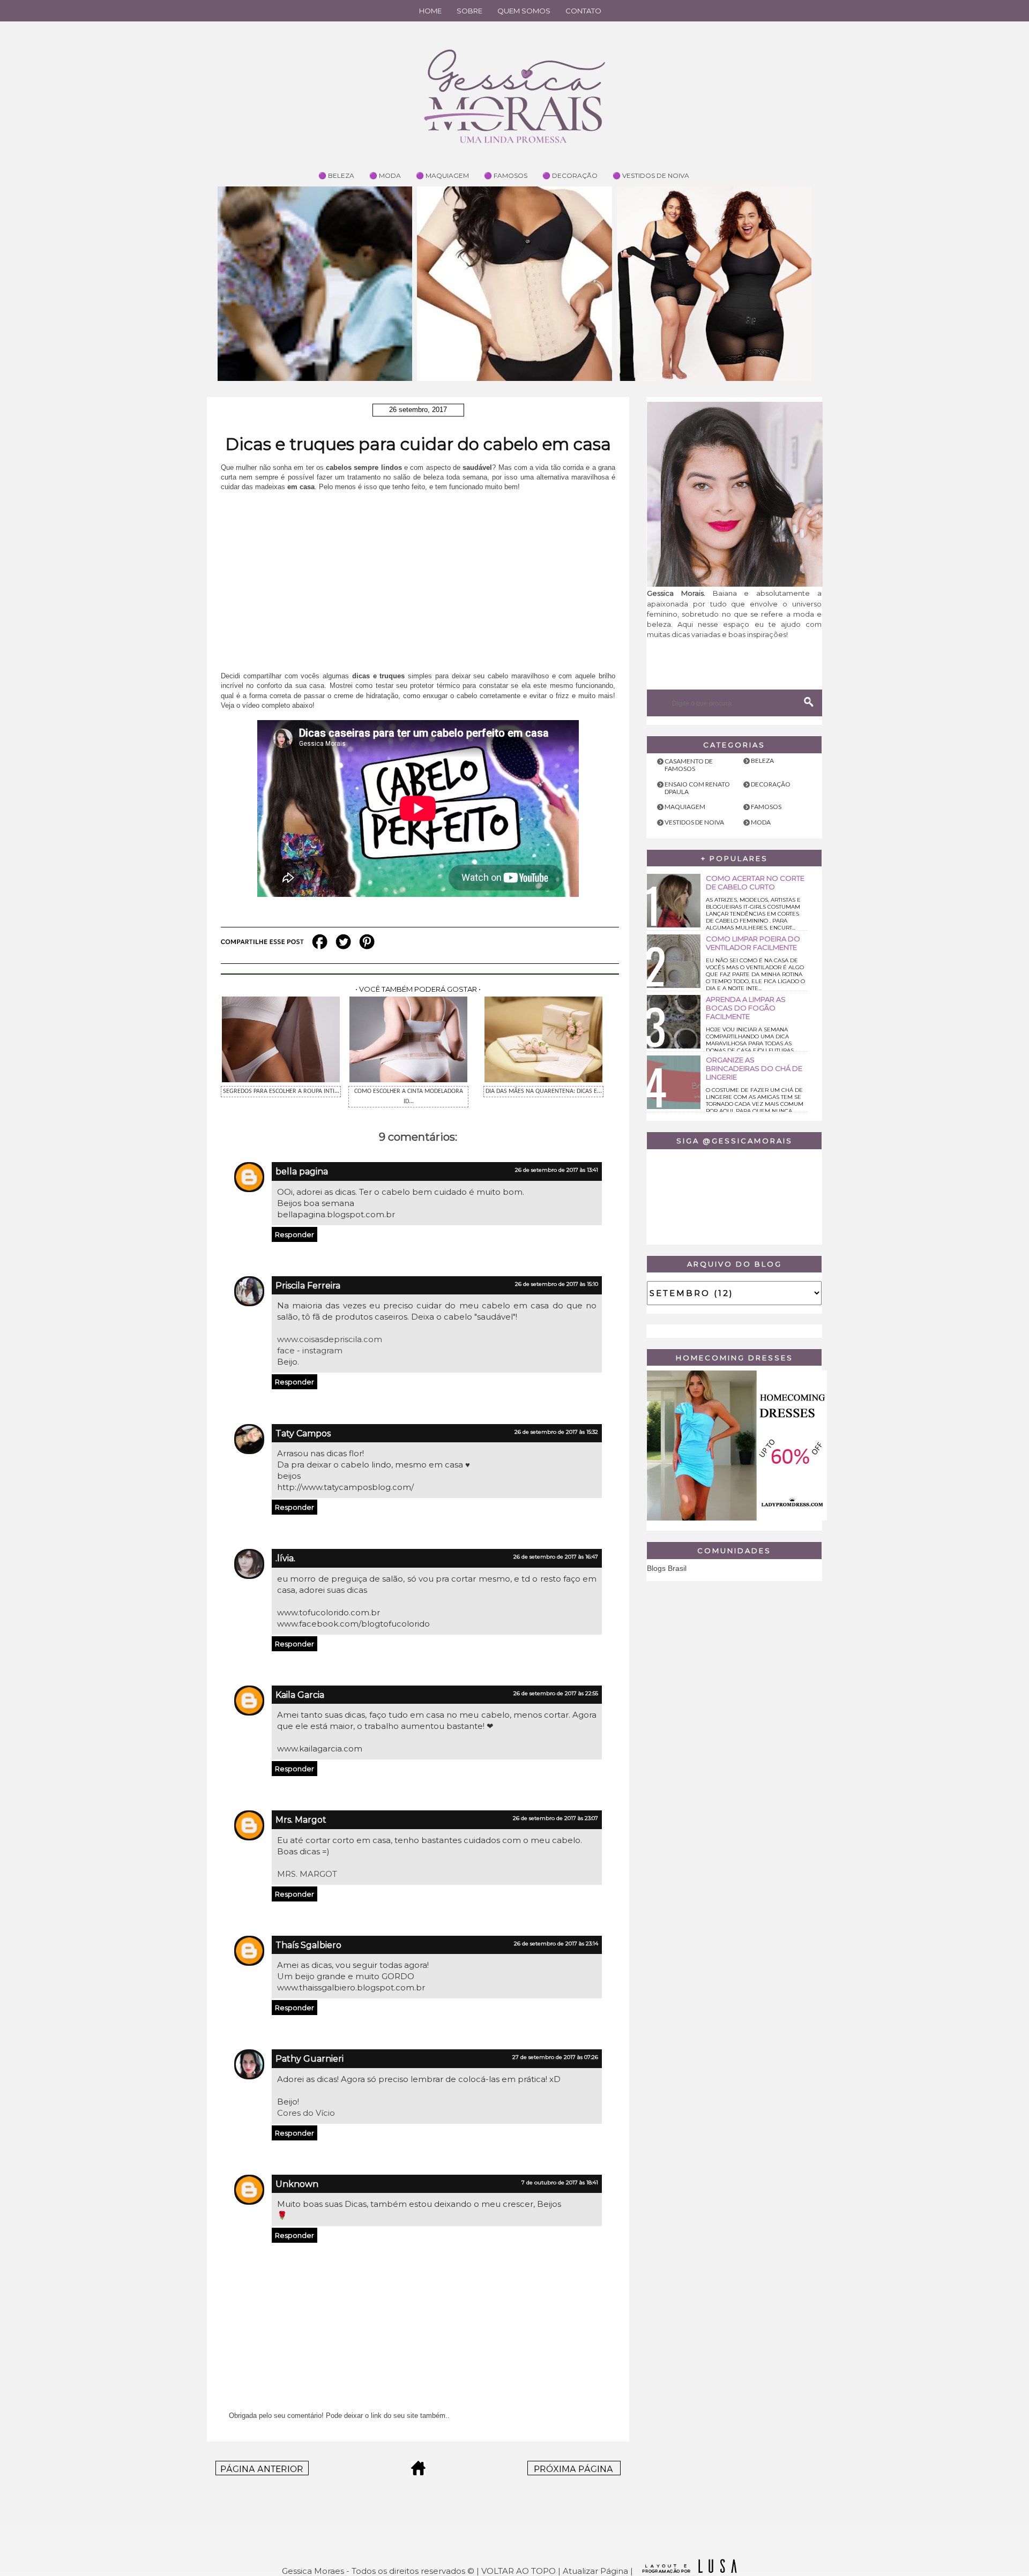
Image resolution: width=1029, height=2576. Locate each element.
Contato (583, 11)
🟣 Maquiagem (442, 175)
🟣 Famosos (506, 175)
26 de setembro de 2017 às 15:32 (556, 1432)
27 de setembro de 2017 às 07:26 (555, 2057)
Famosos (766, 807)
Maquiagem (685, 807)
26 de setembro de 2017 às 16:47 (556, 1557)
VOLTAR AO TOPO (519, 2571)
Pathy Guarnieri (310, 2059)
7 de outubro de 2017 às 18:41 (560, 2182)
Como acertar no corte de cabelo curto (755, 882)
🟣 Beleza (336, 175)
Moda (761, 822)
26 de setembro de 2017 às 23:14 (556, 1944)
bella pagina (302, 1171)
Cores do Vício (306, 2113)
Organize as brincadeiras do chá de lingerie (754, 1068)
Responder (294, 1234)
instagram (322, 1350)
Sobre (469, 11)
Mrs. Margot (301, 1820)
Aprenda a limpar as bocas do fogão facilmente (746, 1008)
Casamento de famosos (689, 765)
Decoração (771, 784)
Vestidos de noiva (694, 822)
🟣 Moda (385, 175)
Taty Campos (303, 1433)
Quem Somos (524, 11)
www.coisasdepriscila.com (330, 1339)
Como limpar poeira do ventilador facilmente (753, 943)
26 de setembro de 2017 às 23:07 (555, 1818)
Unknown (297, 2184)
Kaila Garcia (300, 1695)
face (287, 1350)
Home (430, 11)
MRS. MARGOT (307, 1874)
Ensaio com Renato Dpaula (697, 788)
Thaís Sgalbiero (308, 1945)
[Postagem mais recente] (262, 2472)
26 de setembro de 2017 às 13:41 (557, 1170)
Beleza (762, 761)
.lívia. (285, 1558)
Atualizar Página (595, 2571)
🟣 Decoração (570, 175)
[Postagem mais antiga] (574, 2472)
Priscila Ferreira (308, 1286)
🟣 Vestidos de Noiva (651, 175)
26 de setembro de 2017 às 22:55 (556, 1693)
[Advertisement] (418, 577)
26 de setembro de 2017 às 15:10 (557, 1284)
